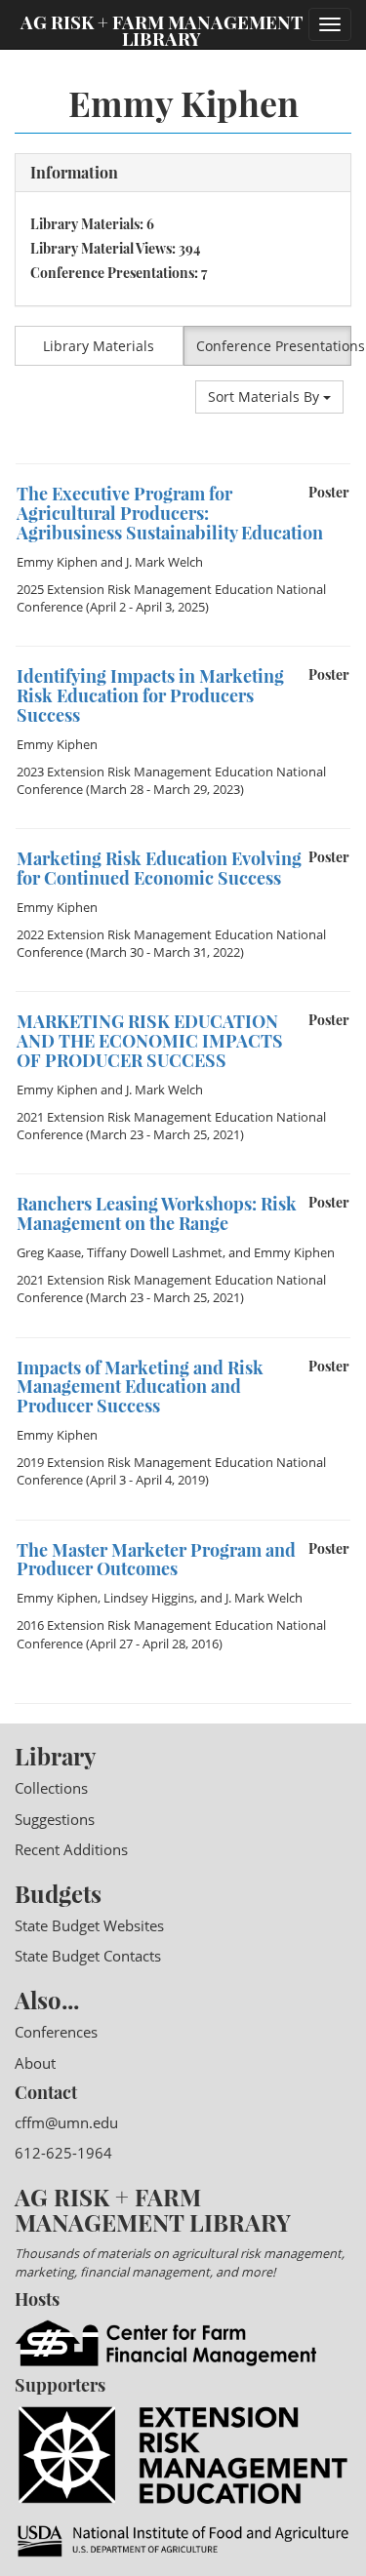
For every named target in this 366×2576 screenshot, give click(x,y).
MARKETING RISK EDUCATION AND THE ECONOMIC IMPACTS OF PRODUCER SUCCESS (150, 1041)
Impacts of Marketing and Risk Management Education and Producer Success (140, 1387)
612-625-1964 (63, 2153)
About (35, 2063)
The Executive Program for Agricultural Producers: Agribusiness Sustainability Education (170, 513)
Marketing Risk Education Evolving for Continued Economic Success (159, 868)
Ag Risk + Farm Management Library (162, 29)
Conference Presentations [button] (274, 346)
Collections (51, 1788)
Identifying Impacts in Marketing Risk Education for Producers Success (150, 695)
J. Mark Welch (164, 562)
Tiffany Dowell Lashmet (155, 1252)
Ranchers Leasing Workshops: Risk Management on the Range (157, 1213)
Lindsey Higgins (149, 1598)
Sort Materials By (265, 396)
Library (55, 1756)
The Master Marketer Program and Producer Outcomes (156, 1560)
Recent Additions (71, 1849)
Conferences (56, 2032)
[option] (183, 555)
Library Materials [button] (99, 346)
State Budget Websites (89, 1925)
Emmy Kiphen (57, 562)
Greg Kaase (49, 1252)
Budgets (58, 1893)
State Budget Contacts (88, 1956)
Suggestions (55, 1819)
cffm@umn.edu (66, 2122)
